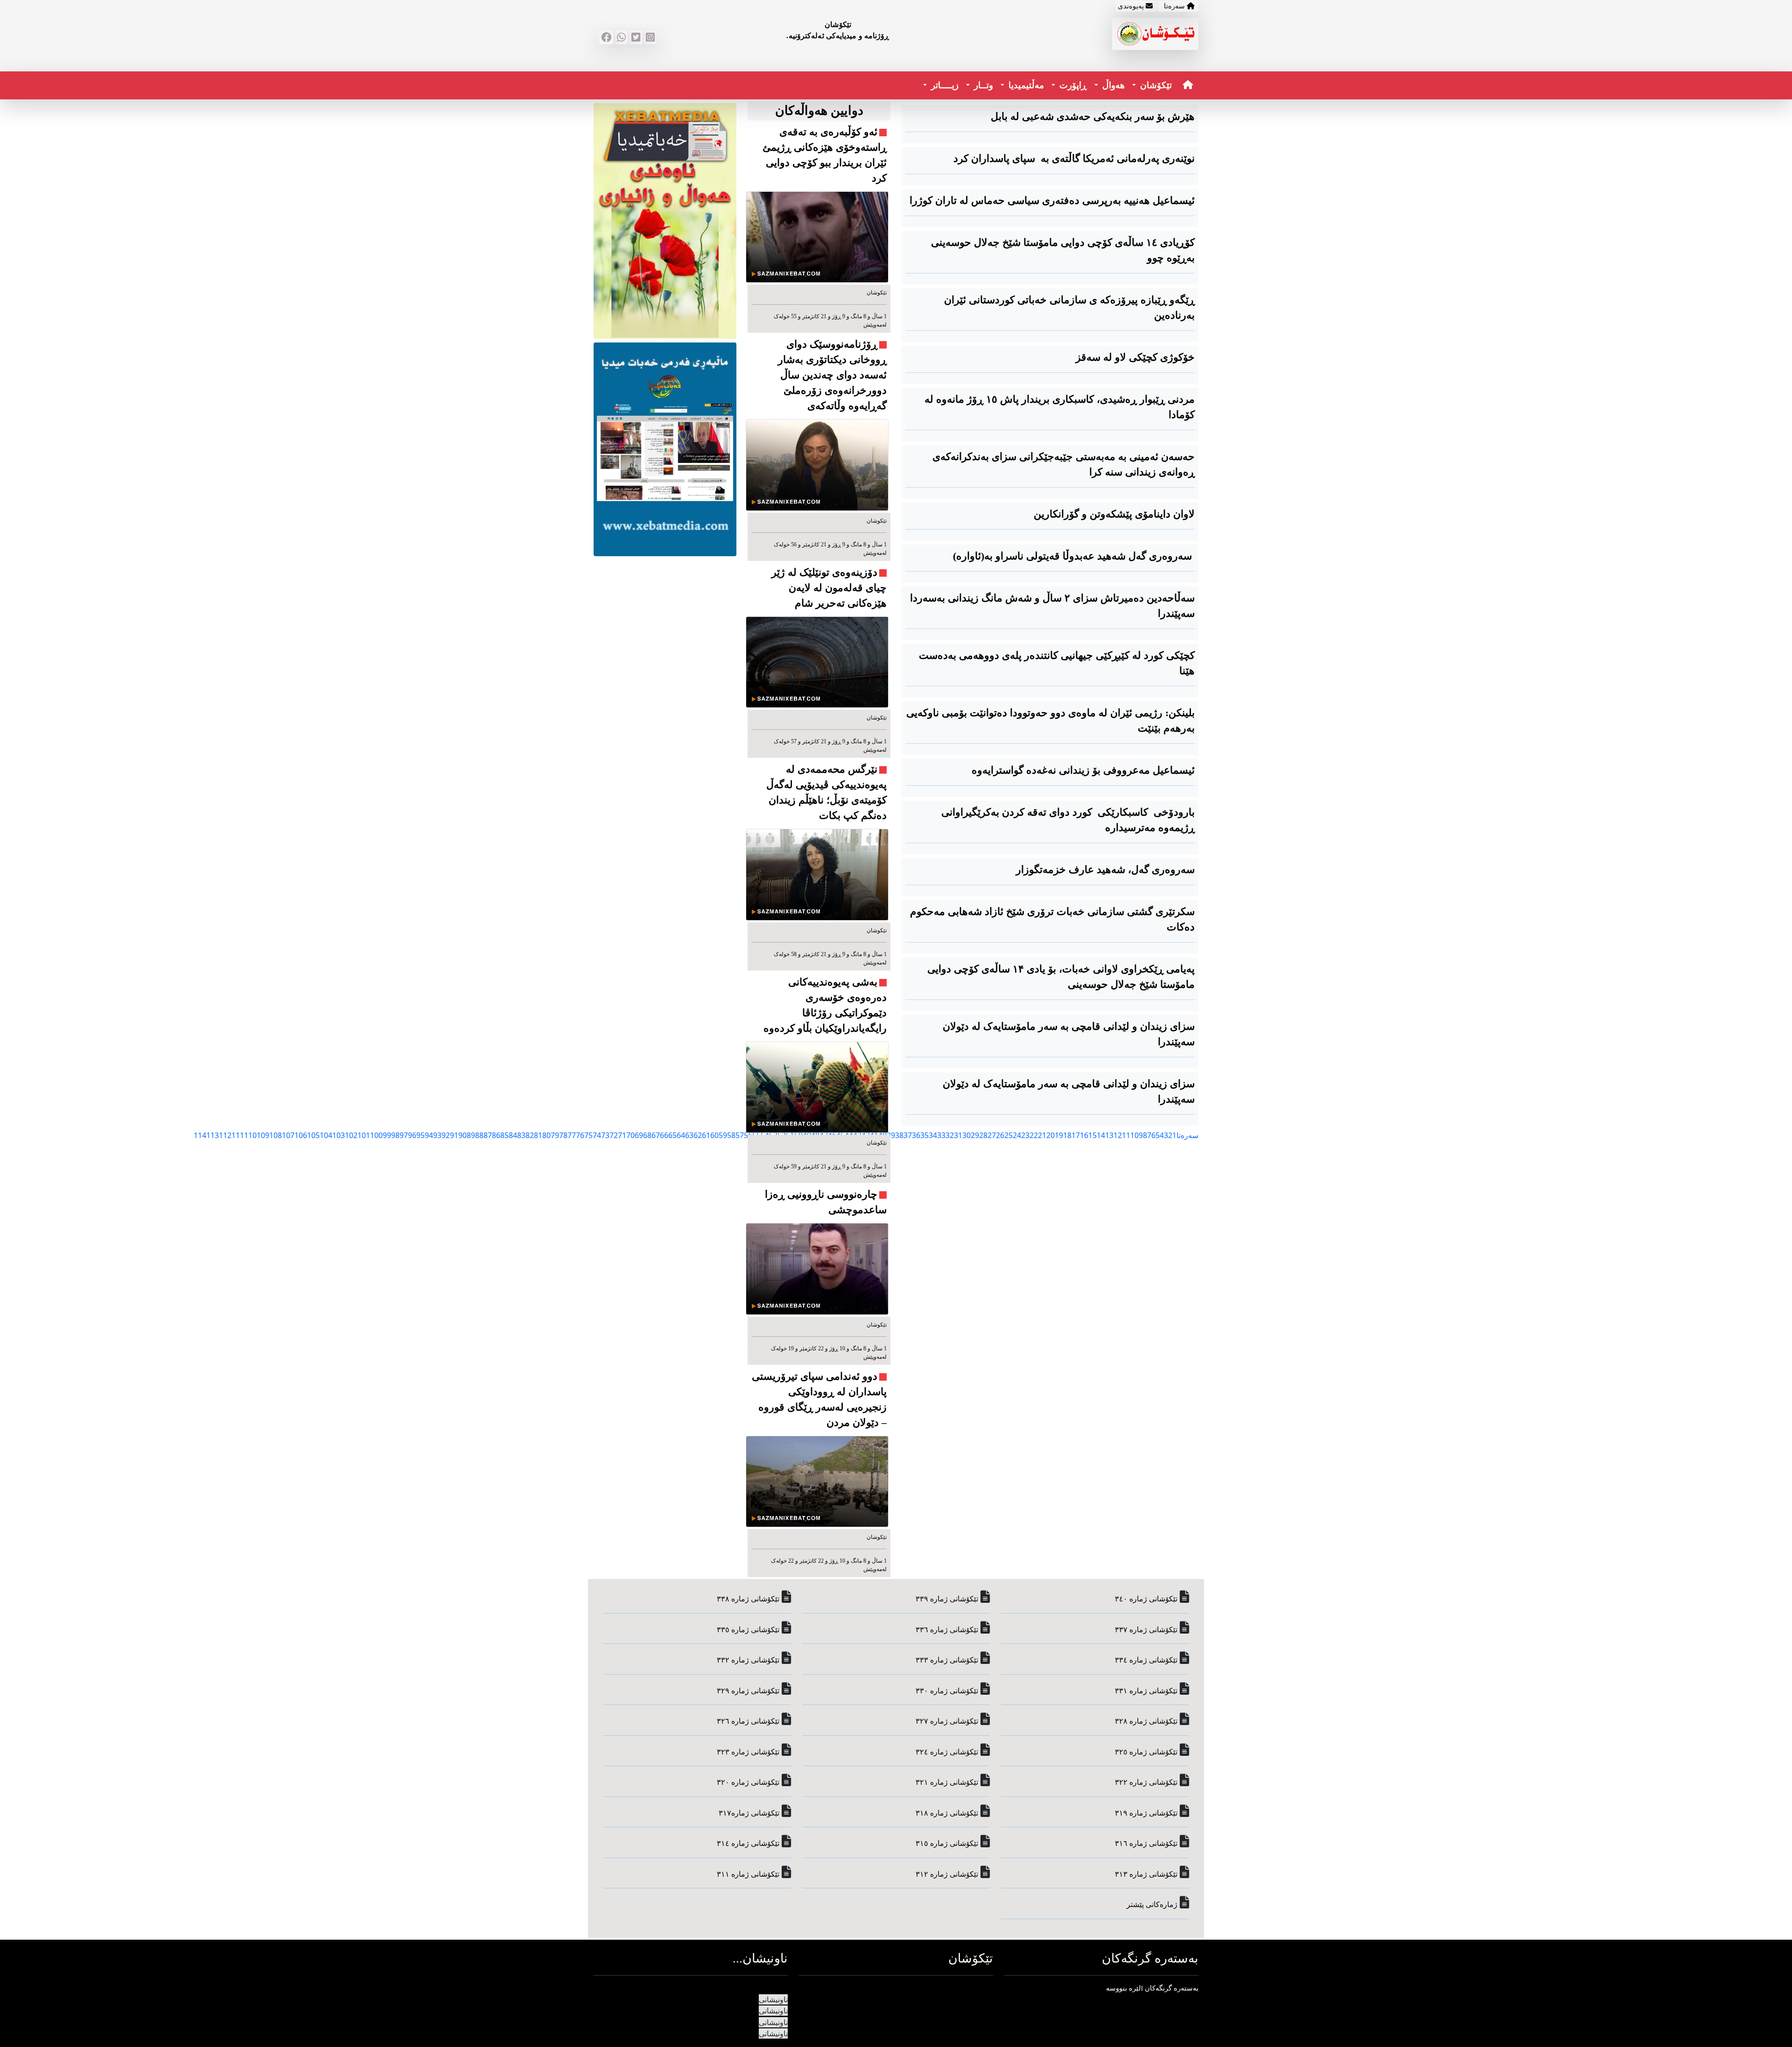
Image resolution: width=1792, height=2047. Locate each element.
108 (276, 1135)
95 (420, 1135)
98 (395, 1135)
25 (1008, 1135)
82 (530, 1135)
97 (404, 1135)
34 (933, 1135)
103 (339, 1135)
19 (1059, 1135)
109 (263, 1135)
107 (288, 1135)
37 (908, 1135)
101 (364, 1135)
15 (1092, 1135)
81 (538, 1135)
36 (916, 1135)
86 (496, 1135)
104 (326, 1135)
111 (238, 1135)
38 (899, 1135)
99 (387, 1135)
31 (958, 1135)
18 (1067, 1135)
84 (513, 1135)
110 (250, 1135)
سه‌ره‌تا (1187, 1135)
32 (950, 1135)
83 (521, 1135)
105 (313, 1135)
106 (301, 1135)
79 (555, 1135)
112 (225, 1135)
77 (572, 1135)
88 (479, 1135)
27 (992, 1135)
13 (1109, 1135)
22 (1034, 1135)
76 (580, 1135)
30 (966, 1135)
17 (1076, 1135)
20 (1050, 1135)
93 (437, 1135)
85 (504, 1135)
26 (1000, 1135)
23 (1025, 1135)
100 (376, 1135)
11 (1126, 1135)
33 (941, 1135)
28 (983, 1135)
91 (454, 1135)
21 (1042, 1135)
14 (1101, 1135)
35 (924, 1135)
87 (488, 1135)
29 (975, 1135)
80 (546, 1135)
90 (462, 1135)
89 (471, 1135)
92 (446, 1135)
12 (1118, 1135)
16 (1084, 1135)
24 (1017, 1135)
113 (213, 1135)
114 (200, 1135)
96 (412, 1135)
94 (429, 1135)
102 (351, 1135)
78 (563, 1135)
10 (1134, 1135)
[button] (1152, 86)
